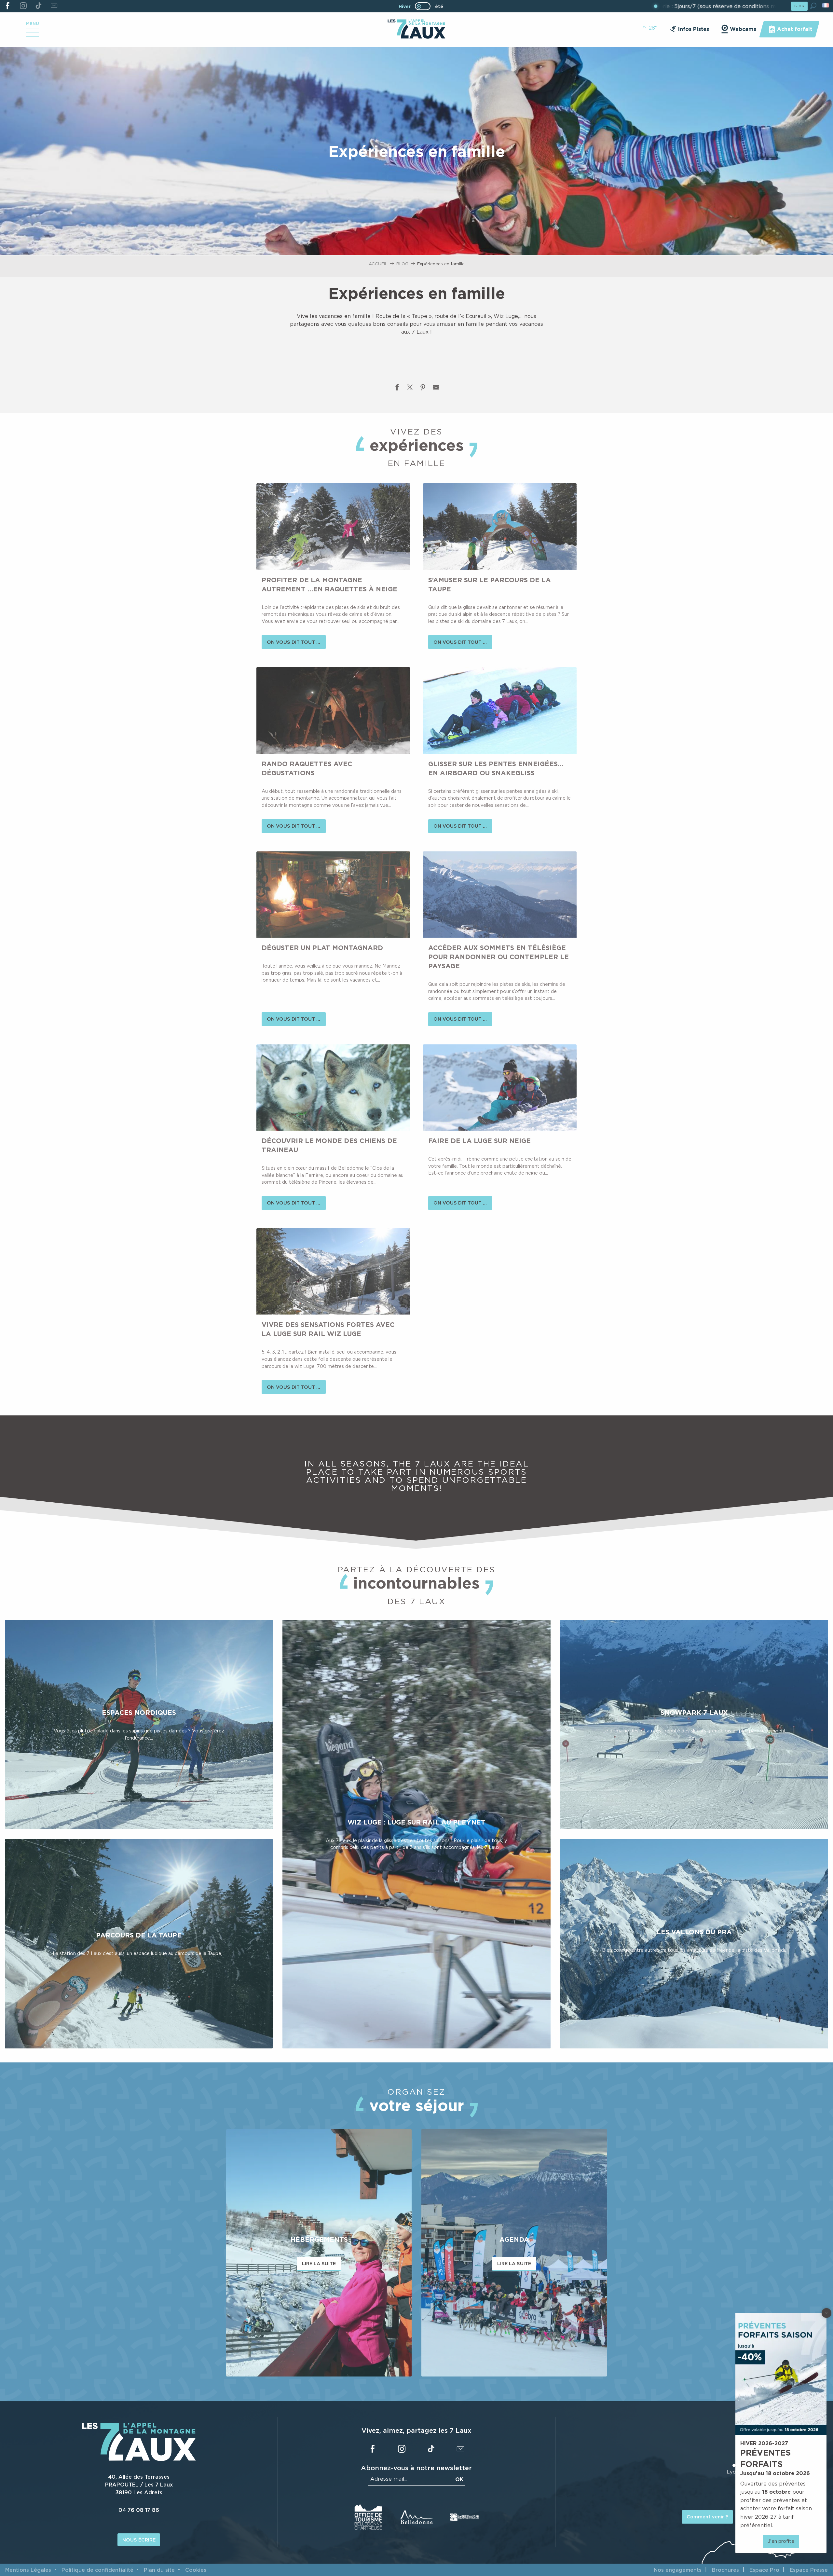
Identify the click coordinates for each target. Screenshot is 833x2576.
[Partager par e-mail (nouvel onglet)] (436, 389)
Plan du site (159, 2570)
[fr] (826, 5)
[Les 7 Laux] (139, 2459)
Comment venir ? (707, 2517)
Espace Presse (809, 2570)
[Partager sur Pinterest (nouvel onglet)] (423, 389)
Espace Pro (764, 2570)
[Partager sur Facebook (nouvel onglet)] (397, 389)
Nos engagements (678, 2570)
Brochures (725, 2570)
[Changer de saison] (425, 6)
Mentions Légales (28, 2570)
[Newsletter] (54, 6)
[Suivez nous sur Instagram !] (23, 6)
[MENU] (33, 35)
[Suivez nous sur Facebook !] (8, 6)
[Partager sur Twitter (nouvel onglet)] (410, 389)
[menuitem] (416, 30)
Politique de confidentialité (97, 2570)
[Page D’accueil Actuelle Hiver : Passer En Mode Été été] (423, 6)
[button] (813, 6)
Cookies (196, 2570)
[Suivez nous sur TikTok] (39, 6)
